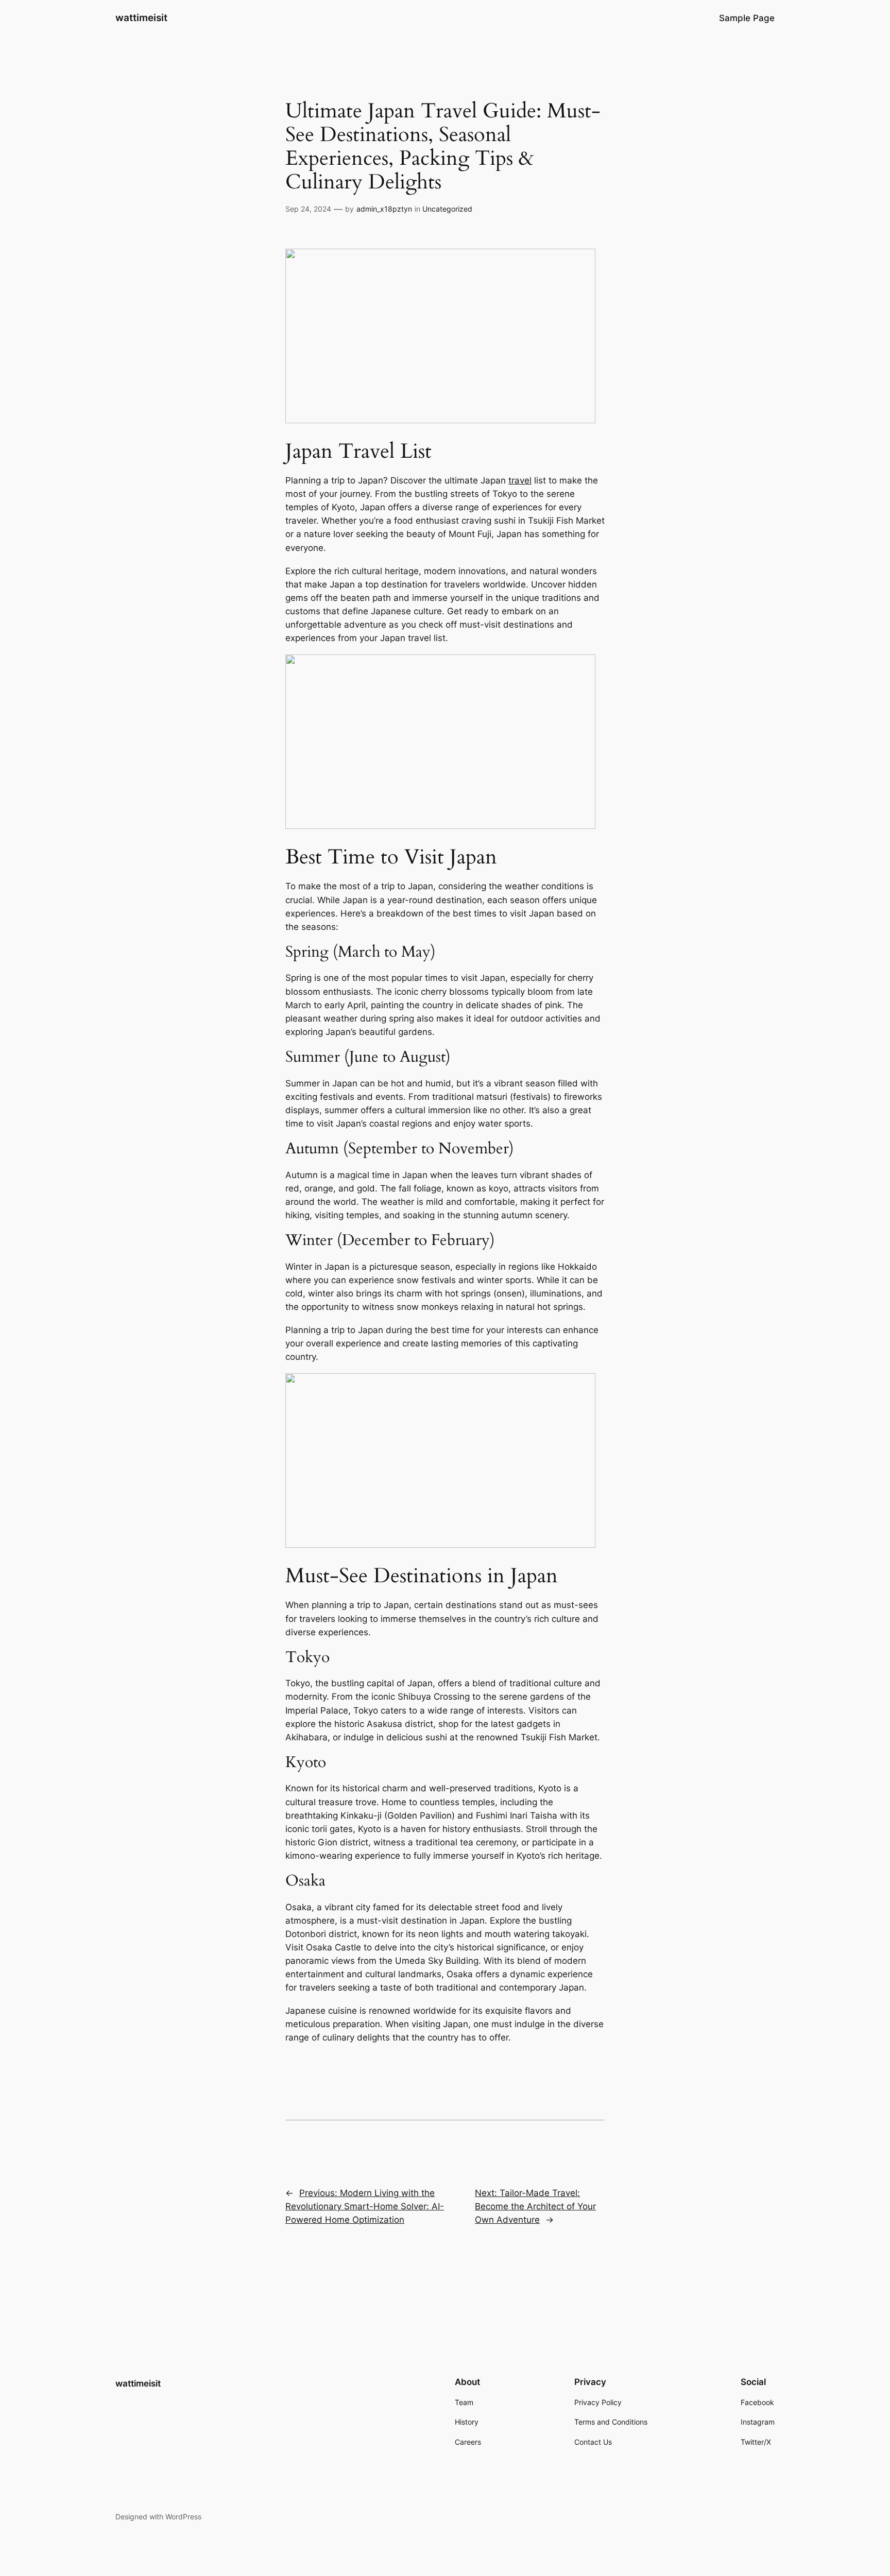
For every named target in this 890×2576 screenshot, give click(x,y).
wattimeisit (141, 18)
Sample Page (747, 18)
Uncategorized (447, 209)
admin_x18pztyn (384, 209)
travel (520, 480)
